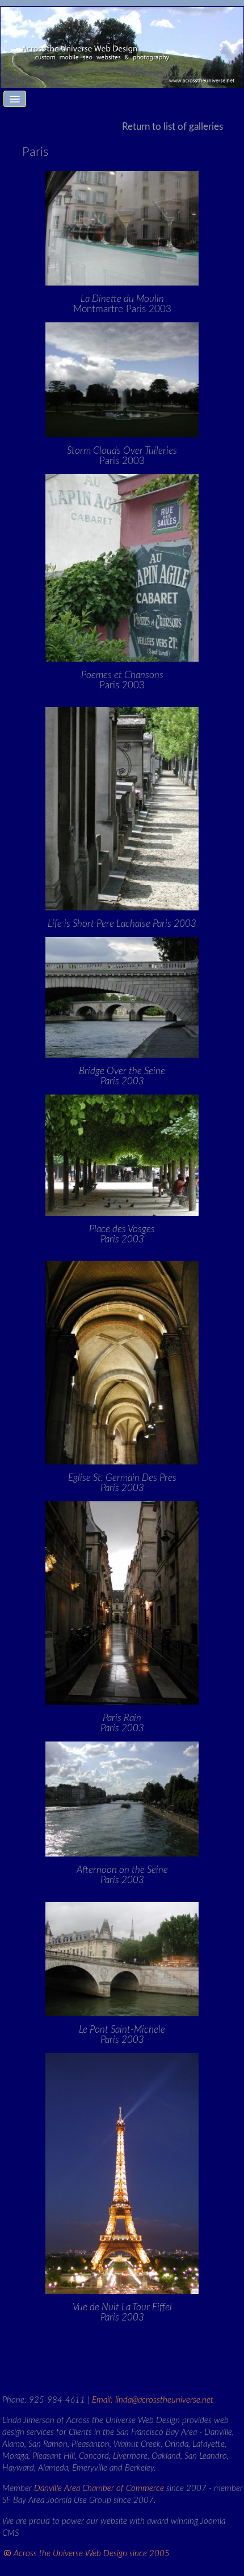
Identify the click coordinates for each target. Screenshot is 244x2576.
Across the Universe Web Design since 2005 (92, 2554)
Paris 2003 (122, 456)
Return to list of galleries (173, 127)
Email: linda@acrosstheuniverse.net (153, 2400)
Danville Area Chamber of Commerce (99, 2488)
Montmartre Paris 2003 (122, 304)
